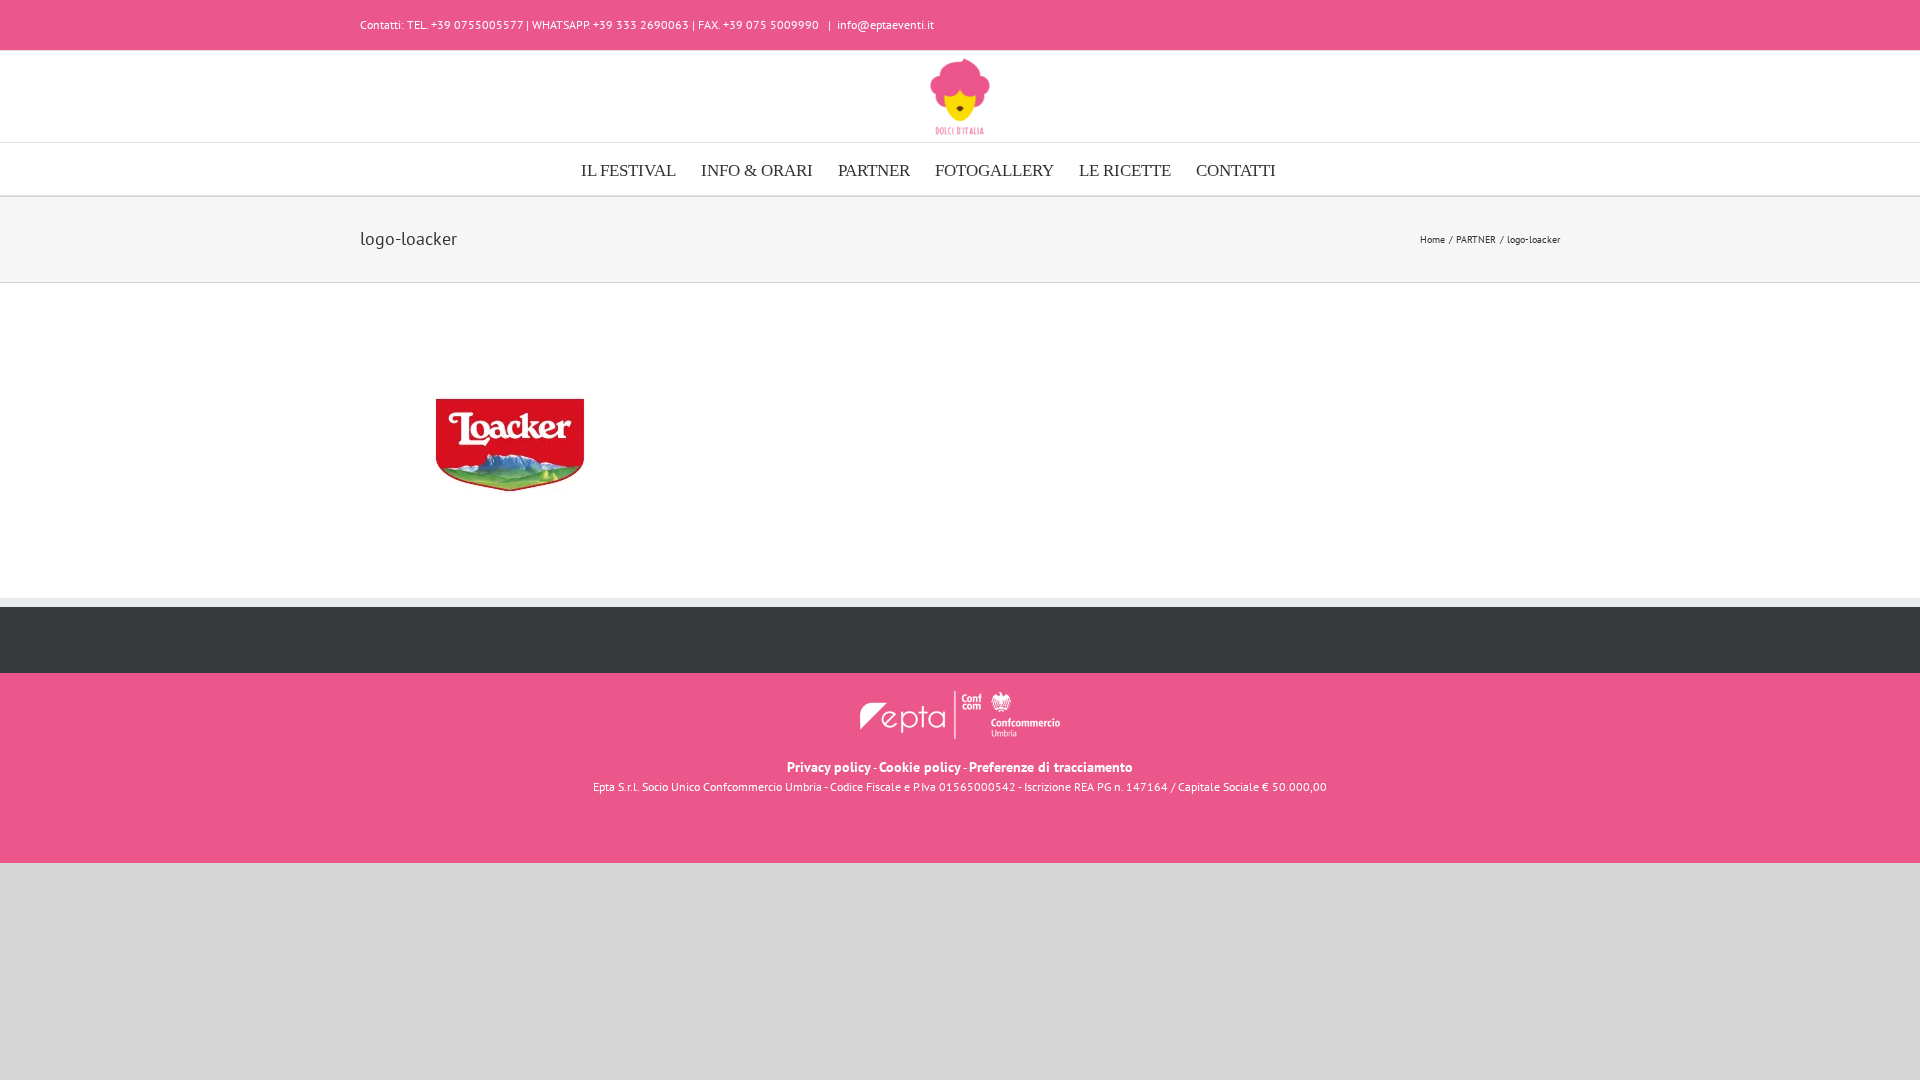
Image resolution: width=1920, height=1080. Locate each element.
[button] (1307, 169)
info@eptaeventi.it (885, 24)
